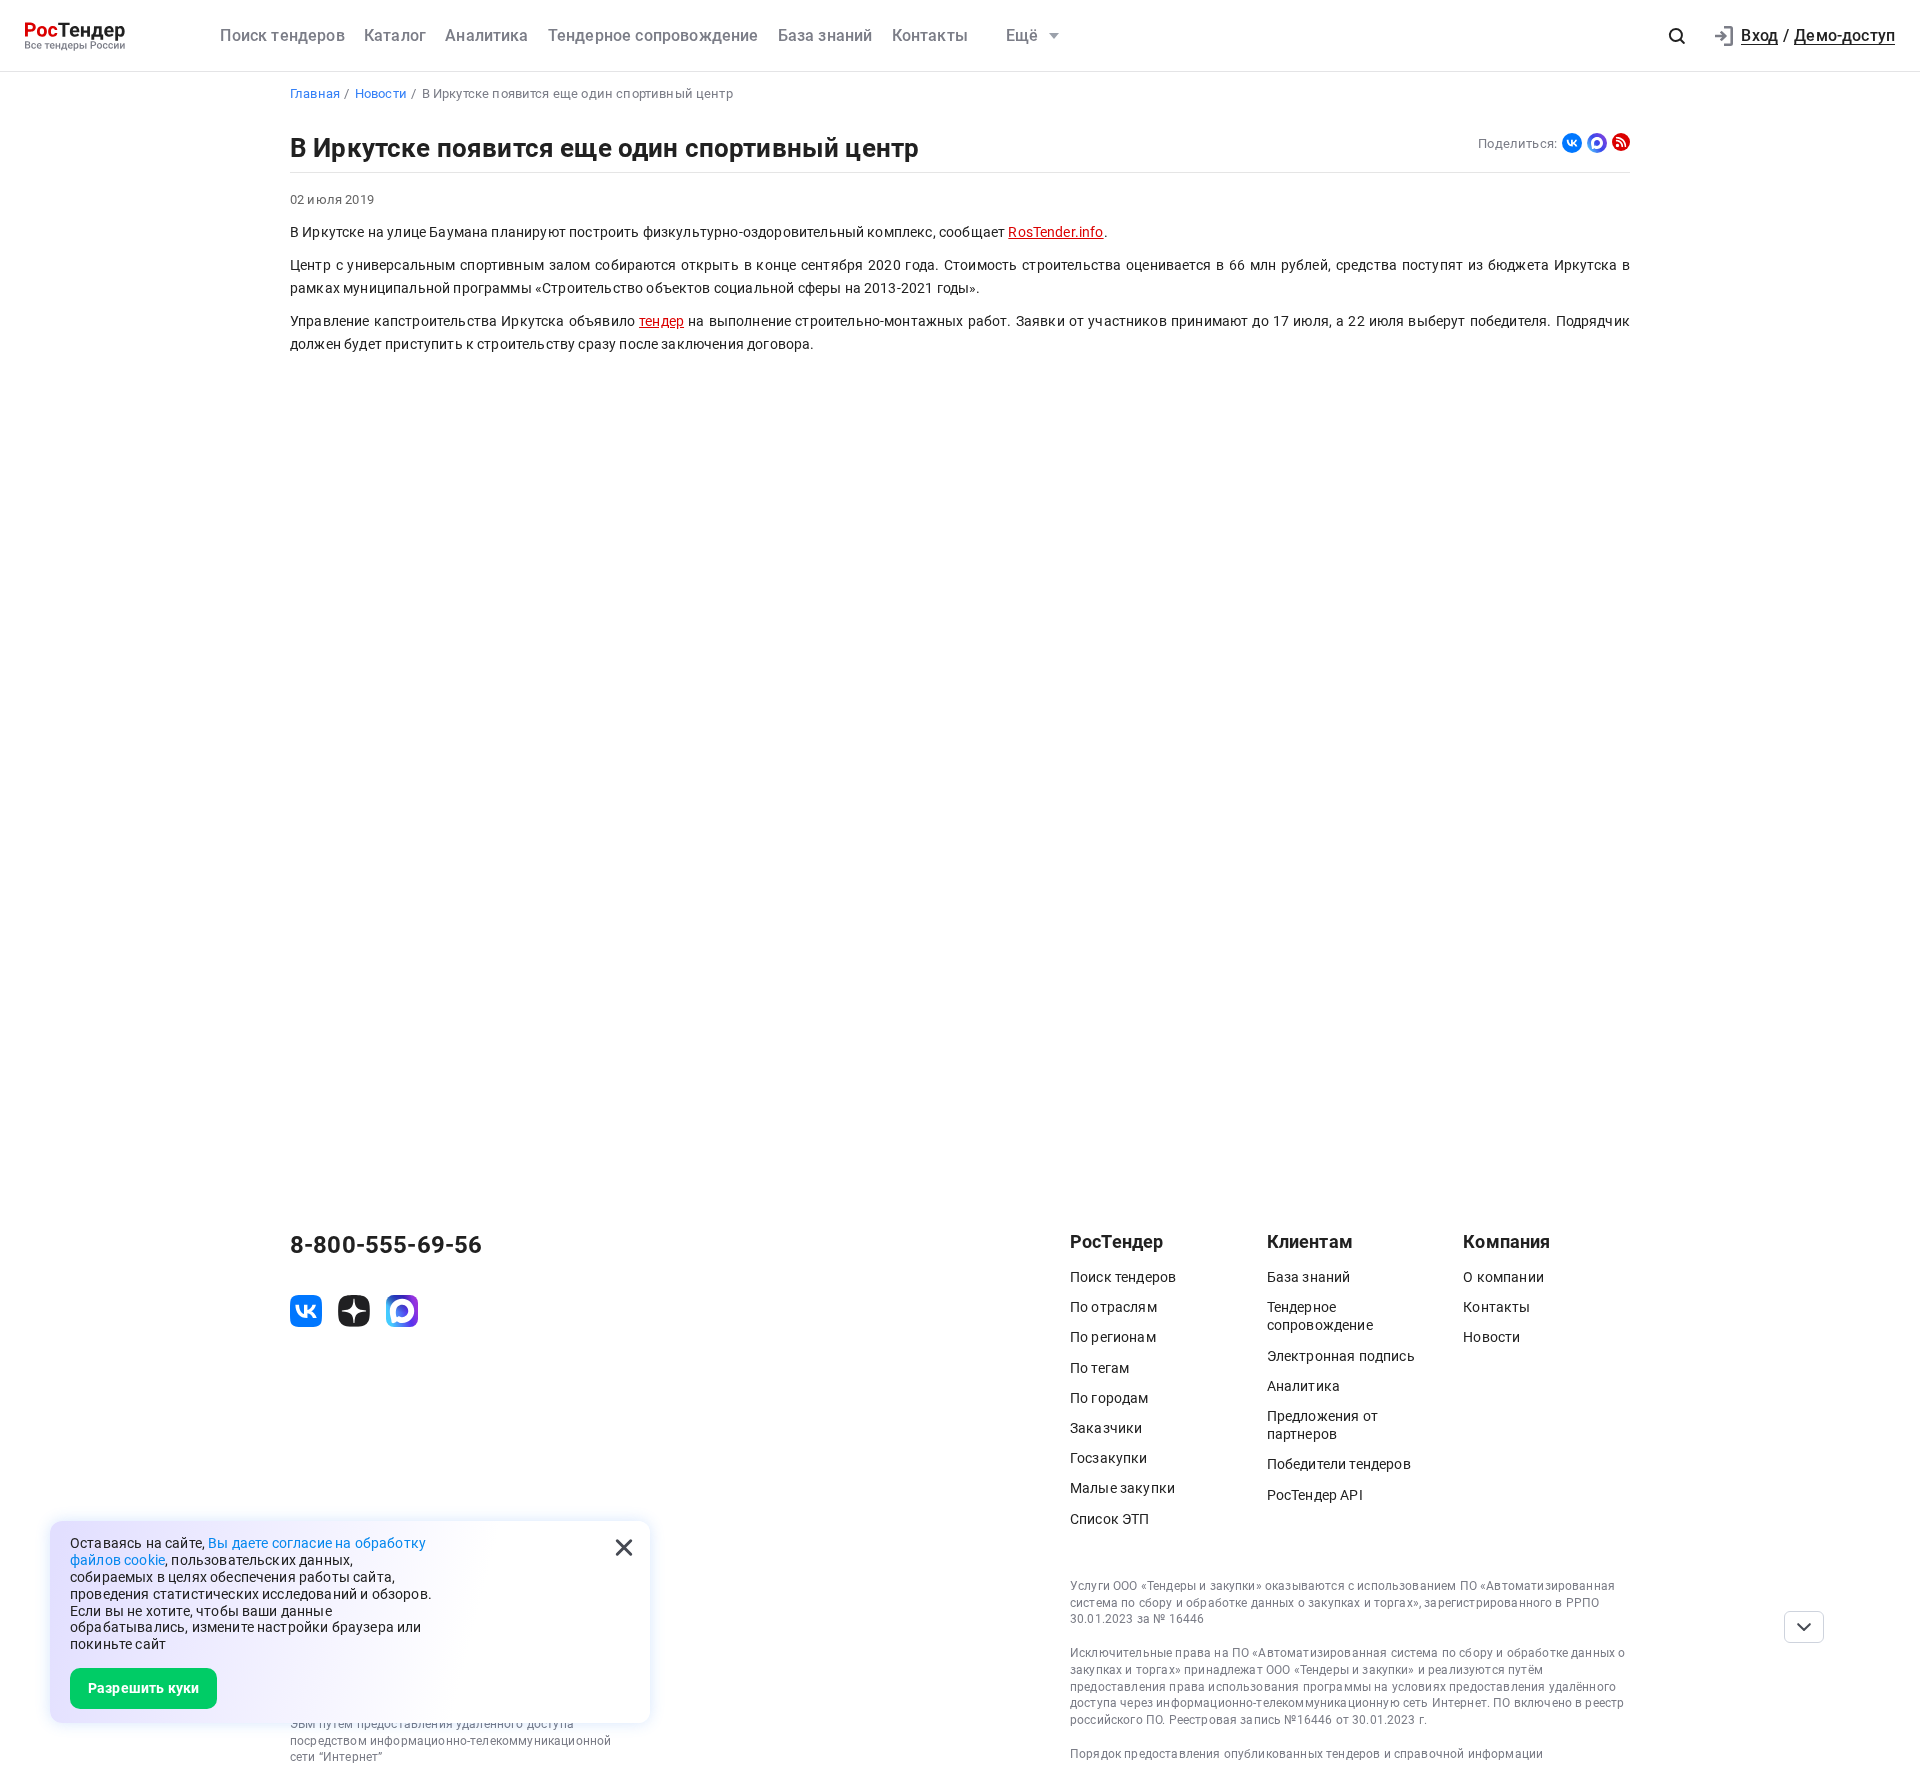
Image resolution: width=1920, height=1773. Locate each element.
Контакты (930, 35)
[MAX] (1597, 143)
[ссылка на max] (402, 1311)
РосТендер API (1315, 1495)
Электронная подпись (1341, 1356)
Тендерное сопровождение (653, 35)
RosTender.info (1055, 232)
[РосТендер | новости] (1621, 142)
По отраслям (1113, 1307)
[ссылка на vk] (306, 1311)
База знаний (825, 35)
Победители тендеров (1339, 1464)
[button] (1677, 36)
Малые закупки (1122, 1488)
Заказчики (1106, 1428)
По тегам (1099, 1368)
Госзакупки (1109, 1458)
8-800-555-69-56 (386, 1245)
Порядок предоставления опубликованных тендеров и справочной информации (1306, 1754)
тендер (661, 321)
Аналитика (486, 35)
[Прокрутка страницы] (1804, 1627)
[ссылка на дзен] (354, 1311)
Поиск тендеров (282, 35)
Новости (1491, 1337)
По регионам (1113, 1337)
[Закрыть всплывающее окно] (624, 1547)
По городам (1109, 1398)
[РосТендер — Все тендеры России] (75, 36)
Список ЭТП (1110, 1519)
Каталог (395, 35)
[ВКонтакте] (1572, 143)
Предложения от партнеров (1322, 1425)
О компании (1503, 1277)
